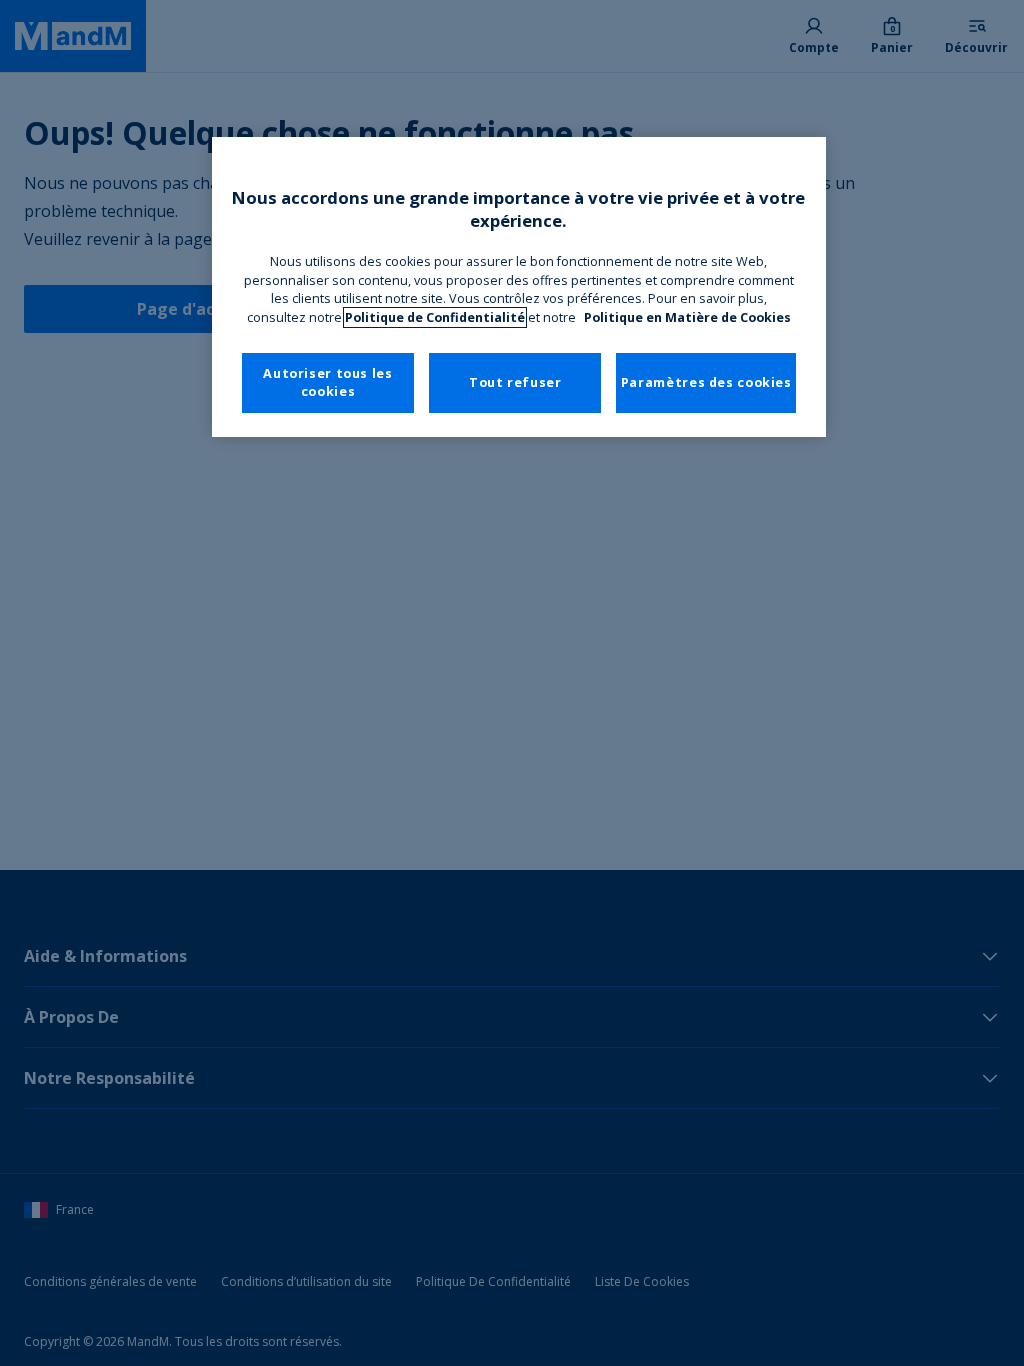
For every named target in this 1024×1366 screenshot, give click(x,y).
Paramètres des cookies (706, 382)
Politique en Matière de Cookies (687, 317)
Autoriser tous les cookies (327, 382)
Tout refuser (515, 382)
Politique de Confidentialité (435, 317)
